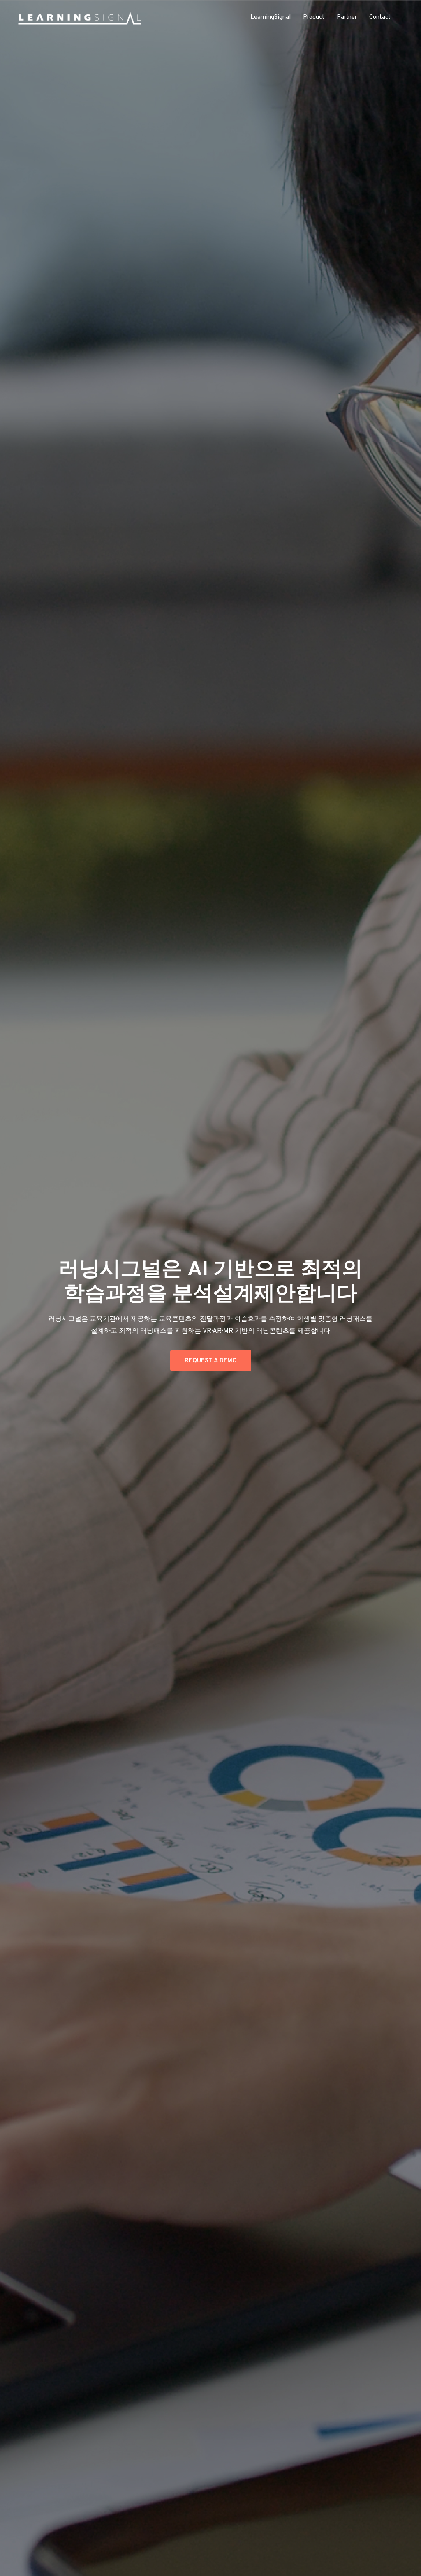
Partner (347, 17)
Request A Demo (211, 1361)
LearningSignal (271, 17)
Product (314, 17)
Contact (380, 17)
